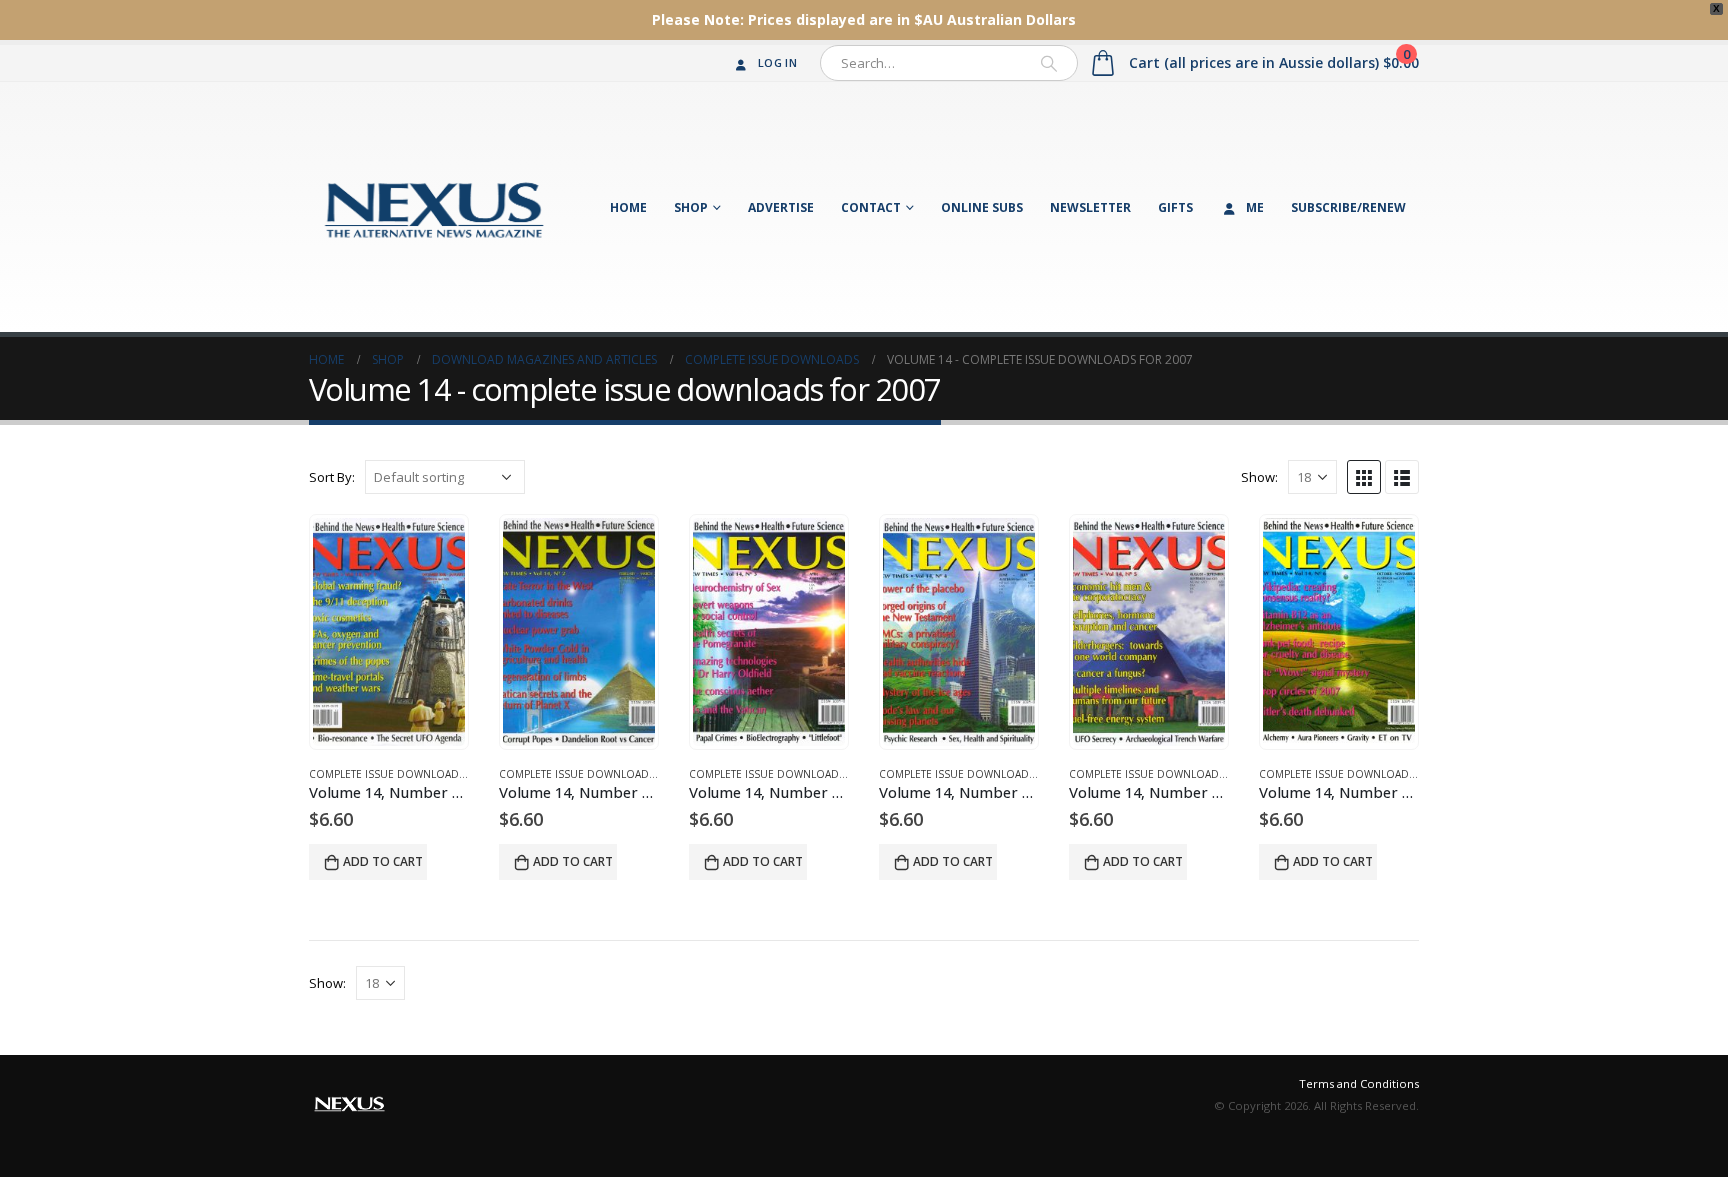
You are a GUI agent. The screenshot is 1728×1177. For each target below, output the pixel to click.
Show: (1259, 477)
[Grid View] (1364, 477)
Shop (691, 207)
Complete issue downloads (387, 774)
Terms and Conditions (1359, 1083)
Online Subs (982, 207)
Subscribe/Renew (1348, 207)
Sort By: (332, 477)
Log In (777, 62)
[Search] (1049, 63)
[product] (389, 632)
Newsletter (1090, 207)
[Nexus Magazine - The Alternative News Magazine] (434, 207)
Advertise (781, 207)
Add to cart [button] (383, 861)
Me (1255, 207)
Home (628, 207)
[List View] (1402, 477)
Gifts (1175, 207)
